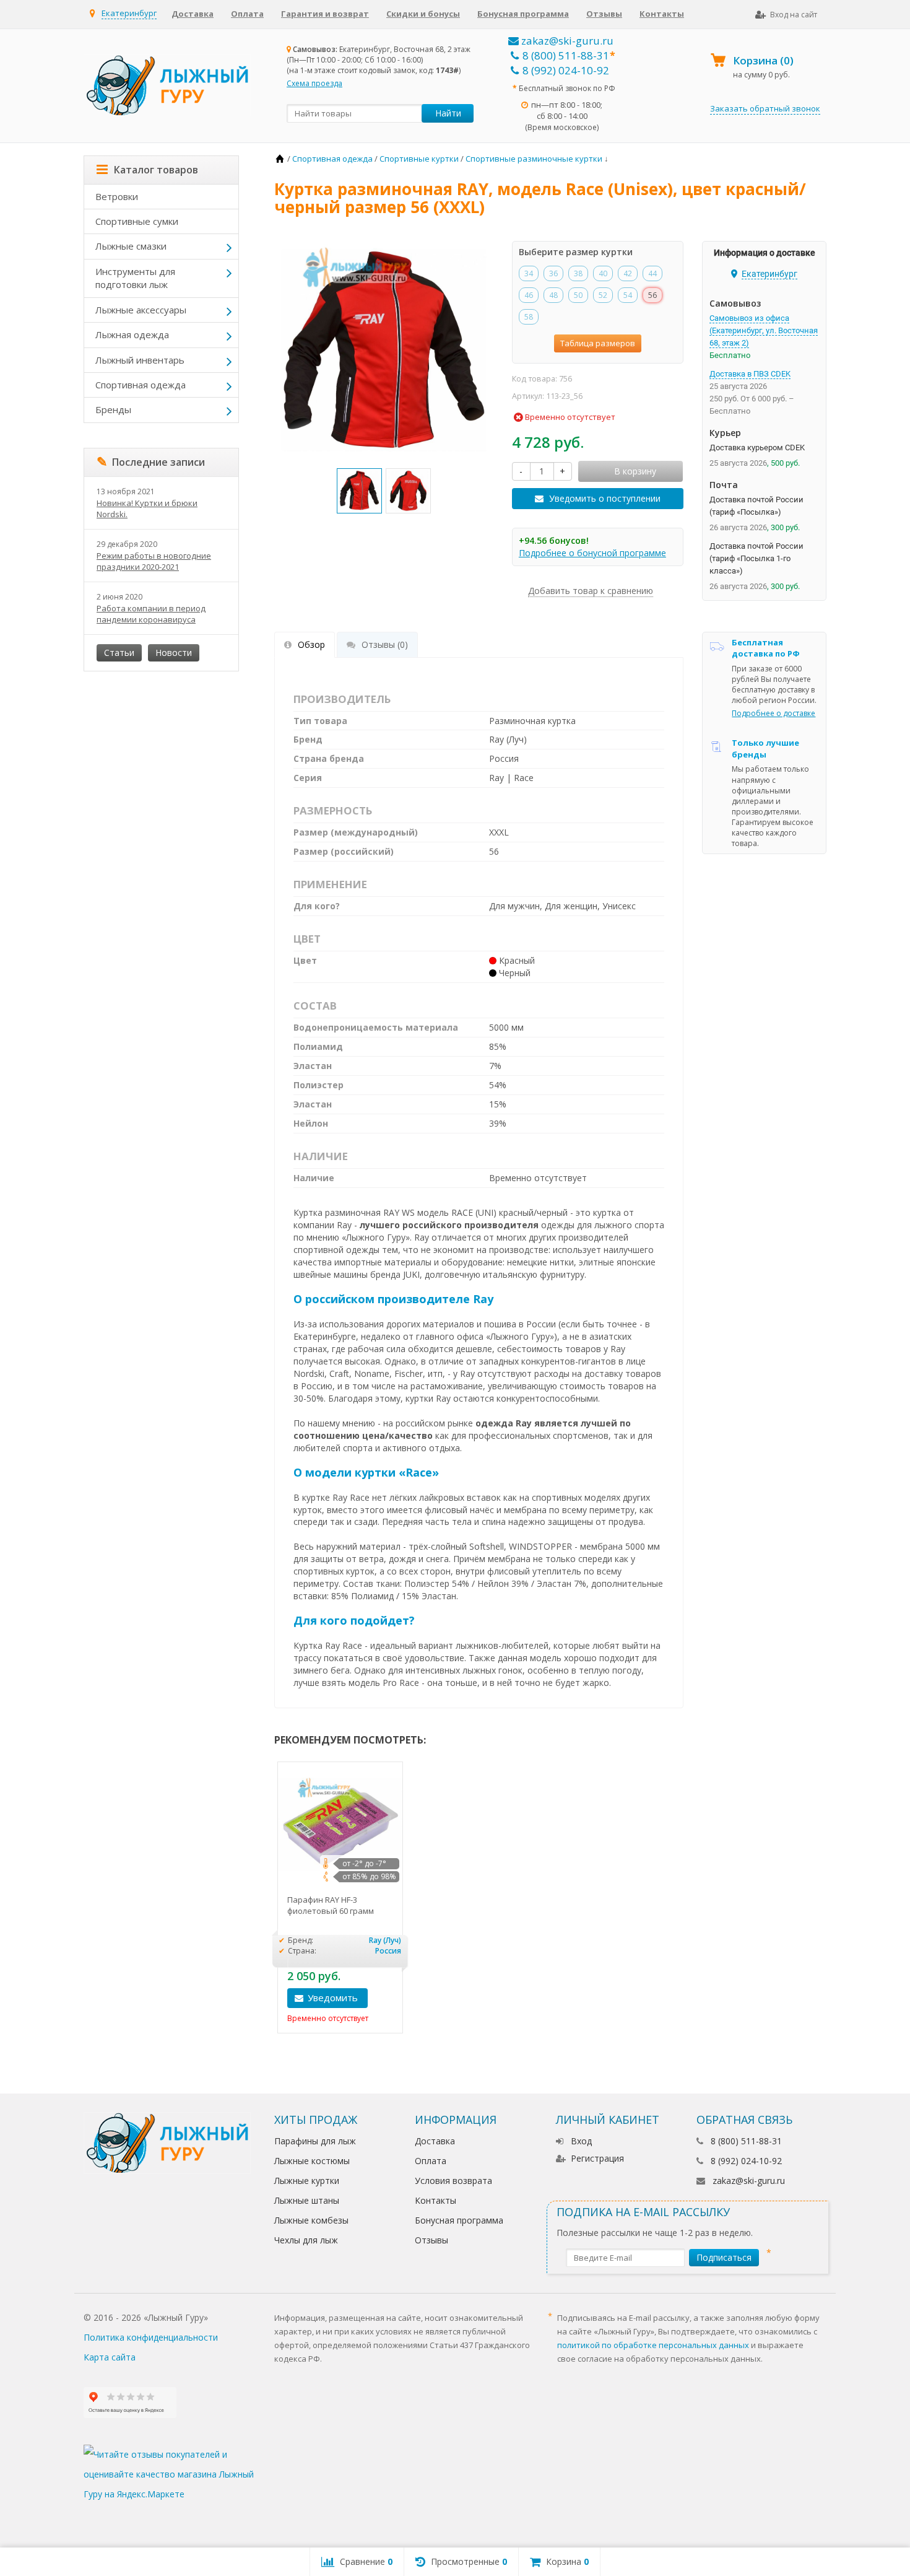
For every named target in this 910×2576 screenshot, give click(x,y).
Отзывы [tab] (385, 644)
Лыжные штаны (307, 2200)
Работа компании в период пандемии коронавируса (151, 614)
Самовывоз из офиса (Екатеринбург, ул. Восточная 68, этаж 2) (764, 330)
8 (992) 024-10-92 (566, 70)
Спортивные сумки (137, 221)
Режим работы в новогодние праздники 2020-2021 (154, 561)
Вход (581, 2141)
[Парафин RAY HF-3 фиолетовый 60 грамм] (340, 1824)
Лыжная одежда (132, 334)
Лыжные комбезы (311, 2220)
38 (578, 273)
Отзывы (604, 14)
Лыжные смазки (131, 246)
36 (553, 273)
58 (529, 317)
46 (529, 295)
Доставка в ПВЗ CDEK (750, 374)
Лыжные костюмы (312, 2161)
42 (628, 273)
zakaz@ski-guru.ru (566, 41)
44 (652, 273)
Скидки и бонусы (423, 14)
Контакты (662, 14)
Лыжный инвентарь (140, 360)
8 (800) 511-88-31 (566, 55)
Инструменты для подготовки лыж (135, 278)
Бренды (113, 409)
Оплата (247, 14)
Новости (174, 653)
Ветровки (117, 196)
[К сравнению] (389, 1998)
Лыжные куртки (307, 2181)
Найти (448, 113)
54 (628, 295)
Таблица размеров (598, 343)
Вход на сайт (794, 15)
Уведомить (333, 1997)
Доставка (193, 14)
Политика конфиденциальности (151, 2337)
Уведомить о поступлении (605, 498)
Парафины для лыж (315, 2141)
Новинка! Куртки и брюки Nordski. (147, 509)
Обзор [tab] (311, 644)
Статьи (119, 653)
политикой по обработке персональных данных (653, 2345)
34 (529, 273)
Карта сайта (110, 2357)
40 (603, 273)
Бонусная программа (523, 14)
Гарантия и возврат (325, 14)
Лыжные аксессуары (141, 310)
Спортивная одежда (141, 385)
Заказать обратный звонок (765, 108)
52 (603, 295)
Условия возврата (453, 2181)
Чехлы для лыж (306, 2240)
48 (553, 295)
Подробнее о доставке (773, 713)
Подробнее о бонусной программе (592, 553)
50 (578, 295)
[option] (359, 491)
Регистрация (597, 2158)
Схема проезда (314, 83)
